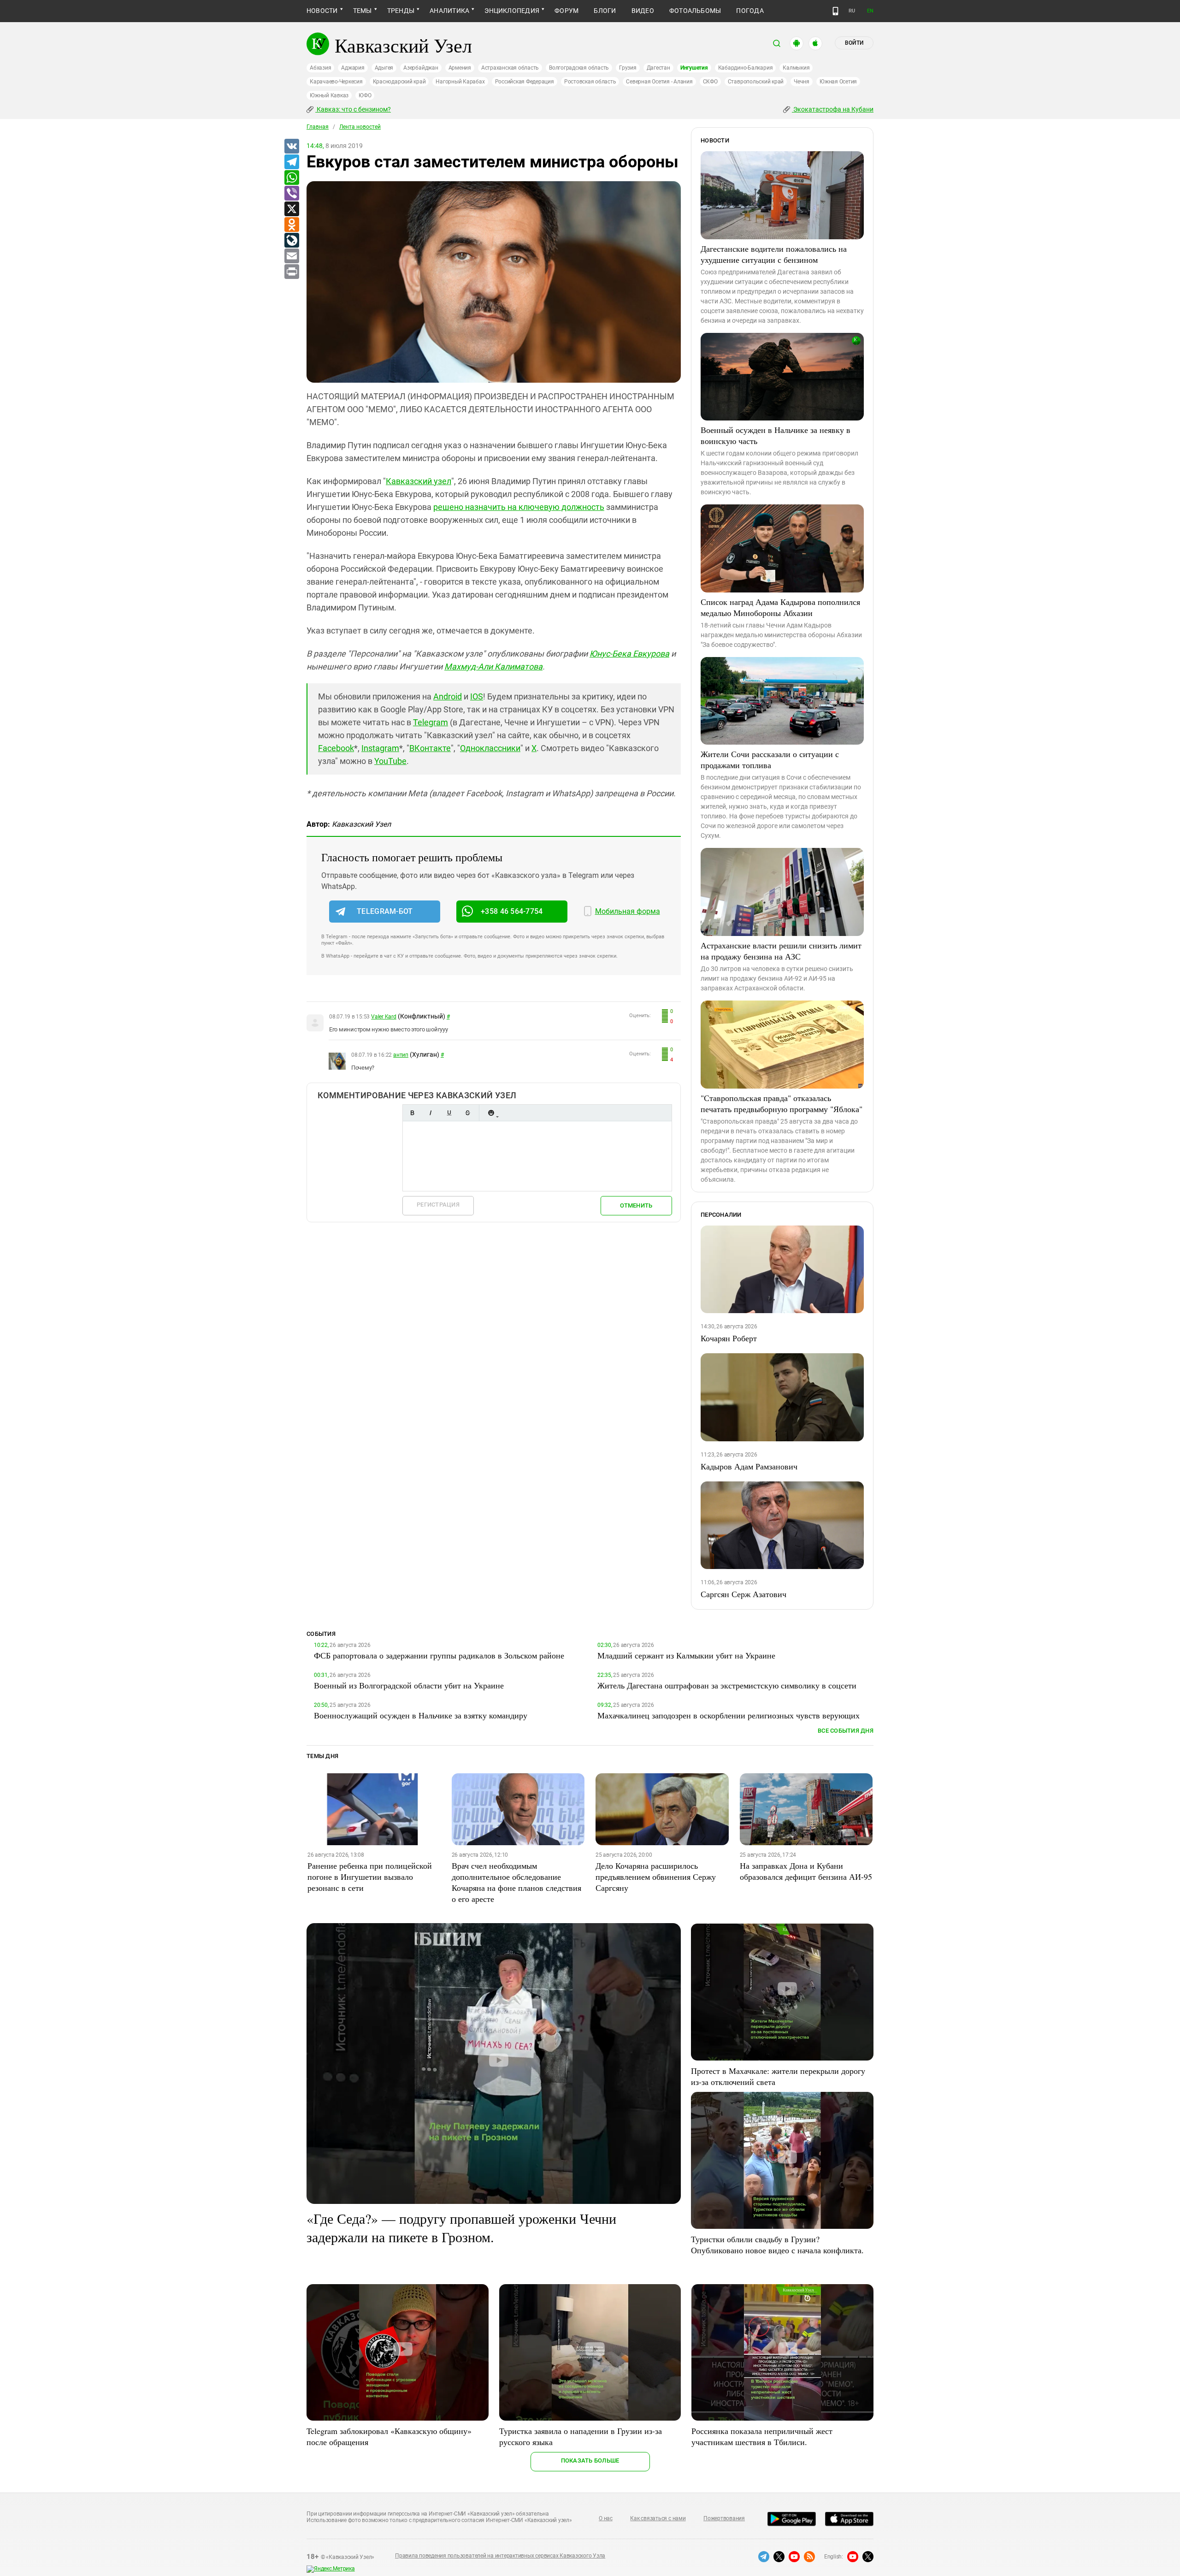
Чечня (802, 82)
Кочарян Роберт (729, 1338)
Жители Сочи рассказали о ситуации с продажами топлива (770, 759)
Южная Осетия (838, 82)
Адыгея (384, 68)
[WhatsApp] (291, 178)
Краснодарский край (399, 82)
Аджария (353, 68)
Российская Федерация (525, 82)
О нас (606, 2518)
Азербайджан (421, 68)
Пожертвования (724, 2518)
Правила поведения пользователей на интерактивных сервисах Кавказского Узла (500, 2556)
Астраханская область (510, 68)
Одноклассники (490, 748)
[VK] (291, 147)
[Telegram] (291, 162)
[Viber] (291, 194)
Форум (566, 11)
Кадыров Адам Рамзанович (749, 1466)
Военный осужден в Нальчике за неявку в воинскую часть (776, 435)
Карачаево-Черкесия (336, 82)
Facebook (336, 748)
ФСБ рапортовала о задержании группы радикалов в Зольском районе (439, 1655)
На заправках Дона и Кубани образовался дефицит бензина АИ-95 (806, 1871)
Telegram (431, 722)
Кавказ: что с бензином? (353, 109)
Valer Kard (384, 1017)
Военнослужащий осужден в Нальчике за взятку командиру (421, 1715)
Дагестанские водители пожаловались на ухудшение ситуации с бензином (774, 254)
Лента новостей (360, 127)
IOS (477, 696)
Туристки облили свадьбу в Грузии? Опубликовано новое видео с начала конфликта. (777, 2244)
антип (401, 1055)
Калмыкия (796, 68)
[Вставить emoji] (491, 1113)
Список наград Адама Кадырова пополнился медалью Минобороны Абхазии (780, 607)
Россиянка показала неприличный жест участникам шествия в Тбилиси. (762, 2436)
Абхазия (320, 68)
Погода (750, 11)
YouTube (390, 761)
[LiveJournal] (291, 241)
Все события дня (846, 1731)
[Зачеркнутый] (467, 1113)
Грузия (628, 68)
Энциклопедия (512, 11)
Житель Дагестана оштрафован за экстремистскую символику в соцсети (727, 1685)
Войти (854, 43)
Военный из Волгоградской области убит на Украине (409, 1685)
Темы (363, 11)
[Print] (291, 272)
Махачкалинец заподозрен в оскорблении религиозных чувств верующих (729, 1715)
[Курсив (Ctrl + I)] (431, 1113)
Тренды (401, 11)
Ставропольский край (756, 82)
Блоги (605, 11)
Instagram (380, 748)
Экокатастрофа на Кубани (833, 109)
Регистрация (438, 1205)
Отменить (636, 1205)
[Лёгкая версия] (835, 11)
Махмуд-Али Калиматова (493, 666)
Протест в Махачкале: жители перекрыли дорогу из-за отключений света (778, 2076)
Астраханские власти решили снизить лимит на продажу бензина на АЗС (781, 951)
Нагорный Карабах (460, 82)
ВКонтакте (430, 748)
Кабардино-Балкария (746, 68)
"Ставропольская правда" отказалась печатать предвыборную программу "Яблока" (782, 1103)
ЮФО (365, 95)
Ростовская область (590, 82)
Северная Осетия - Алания (659, 82)
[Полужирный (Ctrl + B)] (412, 1113)
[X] (291, 209)
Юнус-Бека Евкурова (629, 654)
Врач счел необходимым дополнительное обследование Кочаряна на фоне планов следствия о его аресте (516, 1882)
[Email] (291, 256)
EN (870, 11)
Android (448, 696)
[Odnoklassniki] (291, 225)
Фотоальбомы (695, 11)
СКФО (710, 82)
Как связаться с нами (658, 2518)
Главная (318, 127)
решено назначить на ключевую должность (519, 507)
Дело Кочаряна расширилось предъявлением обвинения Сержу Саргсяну (656, 1877)
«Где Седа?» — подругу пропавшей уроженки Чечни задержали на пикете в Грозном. (461, 2227)
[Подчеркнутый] (449, 1113)
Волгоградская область (579, 68)
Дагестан (658, 68)
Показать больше (590, 2461)
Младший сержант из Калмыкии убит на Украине (686, 1655)
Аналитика (449, 11)
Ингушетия (694, 68)
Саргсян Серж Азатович (743, 1594)
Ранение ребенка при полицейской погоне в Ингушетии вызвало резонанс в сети (370, 1877)
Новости (322, 11)
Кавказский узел (419, 481)
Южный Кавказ (329, 95)
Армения (460, 68)
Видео (643, 11)
